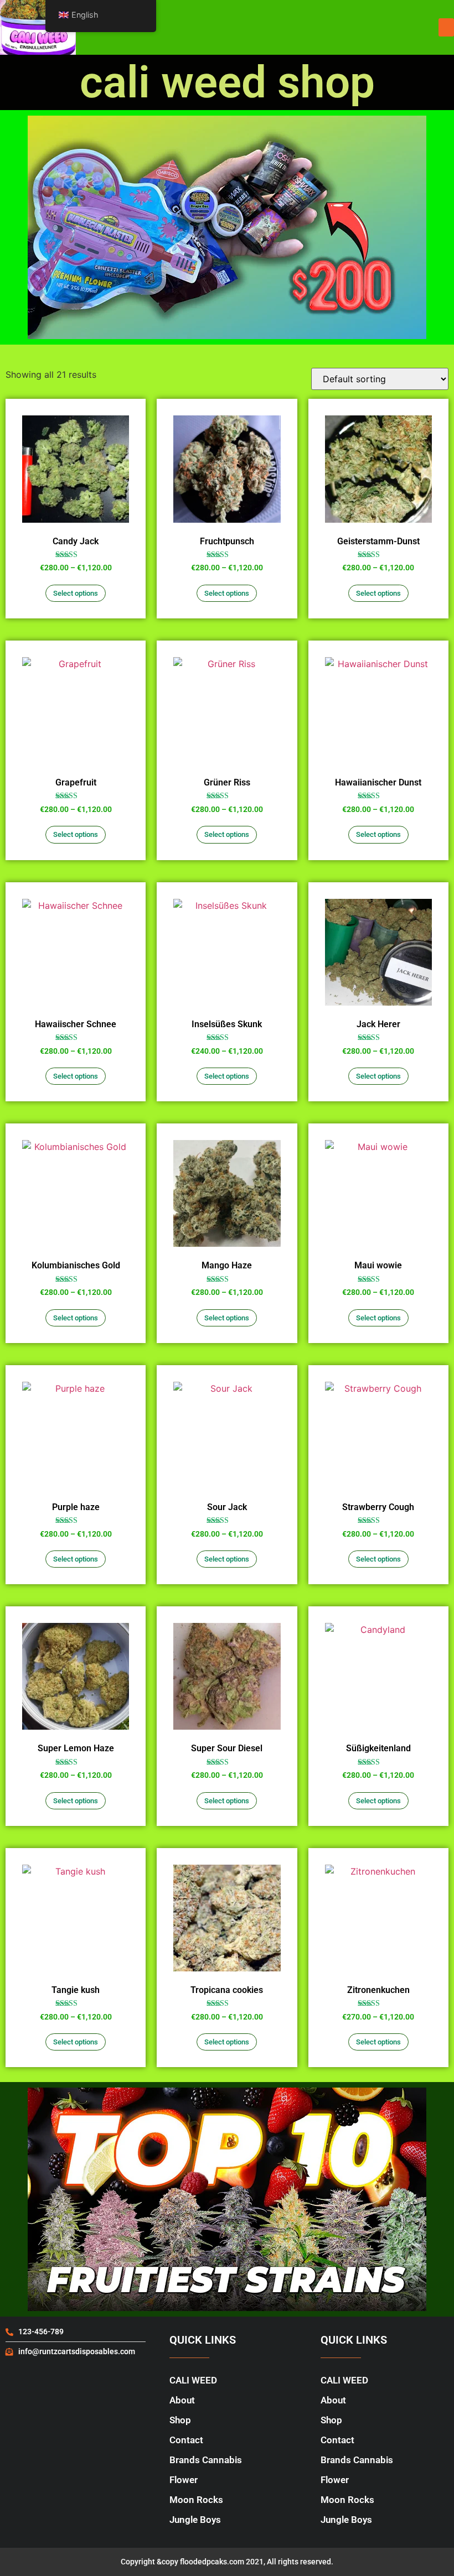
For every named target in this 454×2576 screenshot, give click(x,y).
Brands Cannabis (206, 2460)
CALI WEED (193, 2380)
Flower (184, 2480)
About (182, 2400)
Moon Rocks (196, 2500)
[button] (446, 27)
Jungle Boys (195, 2520)
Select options (76, 593)
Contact (186, 2440)
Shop (180, 2420)
